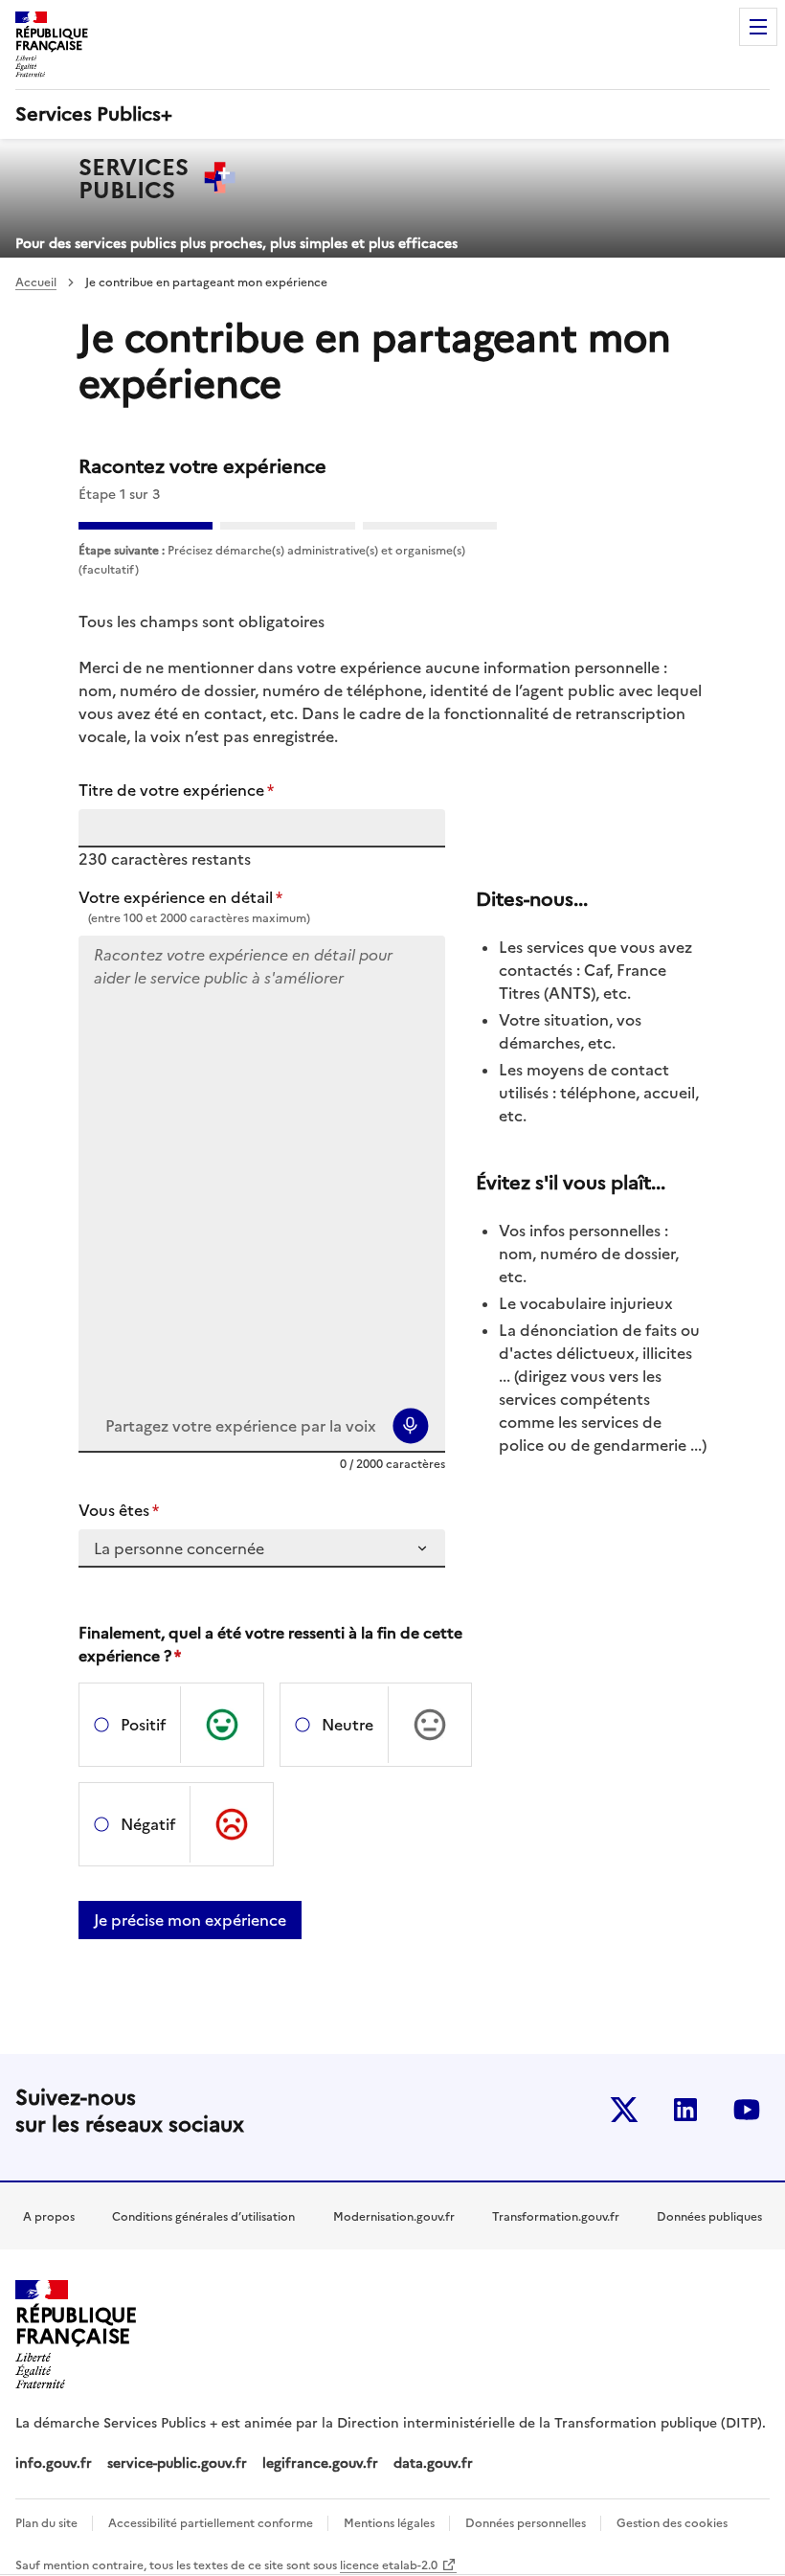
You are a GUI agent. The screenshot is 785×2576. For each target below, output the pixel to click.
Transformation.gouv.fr (556, 2217)
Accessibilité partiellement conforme (212, 2523)
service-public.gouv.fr (177, 2463)
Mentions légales (391, 2523)
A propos (49, 2217)
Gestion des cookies (672, 2523)
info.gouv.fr (54, 2463)
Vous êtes (119, 1510)
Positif (143, 1725)
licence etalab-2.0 (389, 2565)
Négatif (148, 1824)
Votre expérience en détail (180, 897)
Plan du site (48, 2523)
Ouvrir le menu (758, 27)
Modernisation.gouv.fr (394, 2217)
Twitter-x (624, 2110)
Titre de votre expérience (176, 790)
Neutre (348, 1725)
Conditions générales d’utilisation (203, 2217)
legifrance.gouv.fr (320, 2463)
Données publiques (709, 2217)
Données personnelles (527, 2523)
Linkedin (685, 2110)
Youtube (747, 2110)
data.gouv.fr (435, 2463)
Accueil (36, 282)
